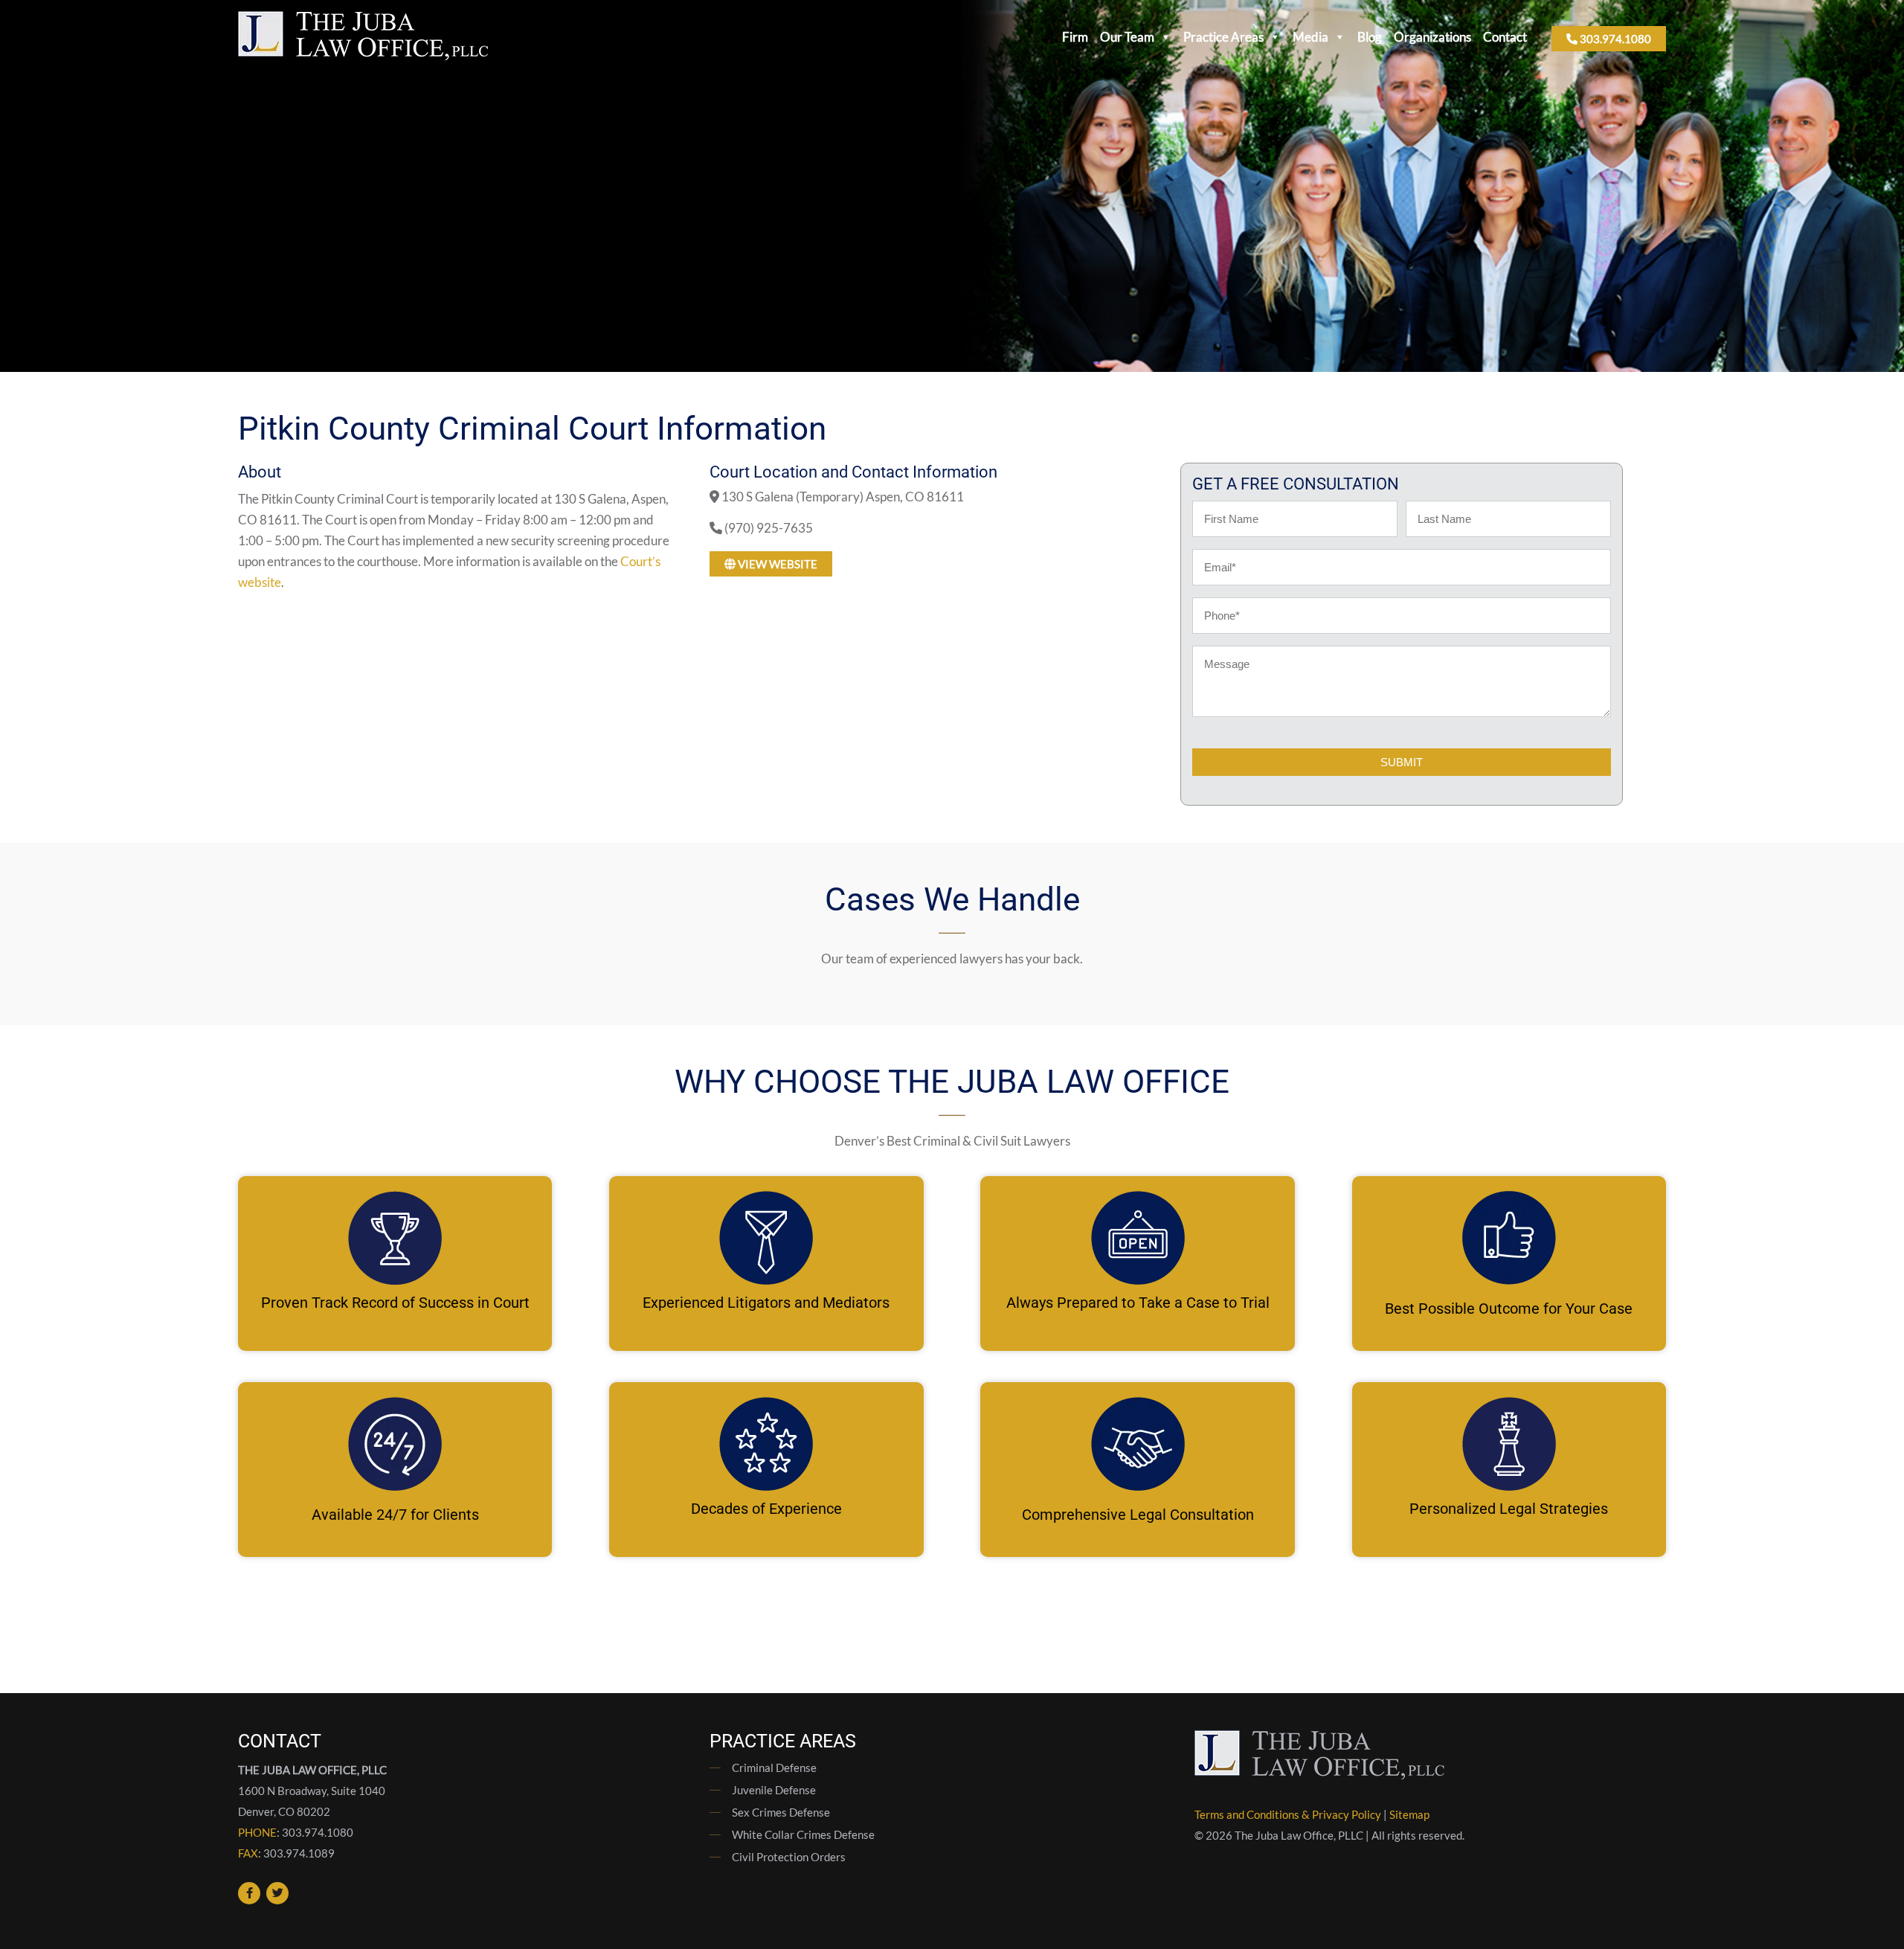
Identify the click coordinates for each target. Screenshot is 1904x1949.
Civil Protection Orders (789, 1857)
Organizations (1432, 37)
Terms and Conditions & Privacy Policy (1288, 1814)
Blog (1370, 37)
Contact (1505, 37)
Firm (1075, 37)
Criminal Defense (774, 1767)
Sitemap (1409, 1814)
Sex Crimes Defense (781, 1812)
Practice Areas (1223, 37)
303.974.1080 (1614, 39)
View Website (776, 564)
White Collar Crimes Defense (803, 1834)
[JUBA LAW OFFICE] (363, 55)
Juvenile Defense (774, 1790)
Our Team (1127, 37)
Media (1310, 37)
